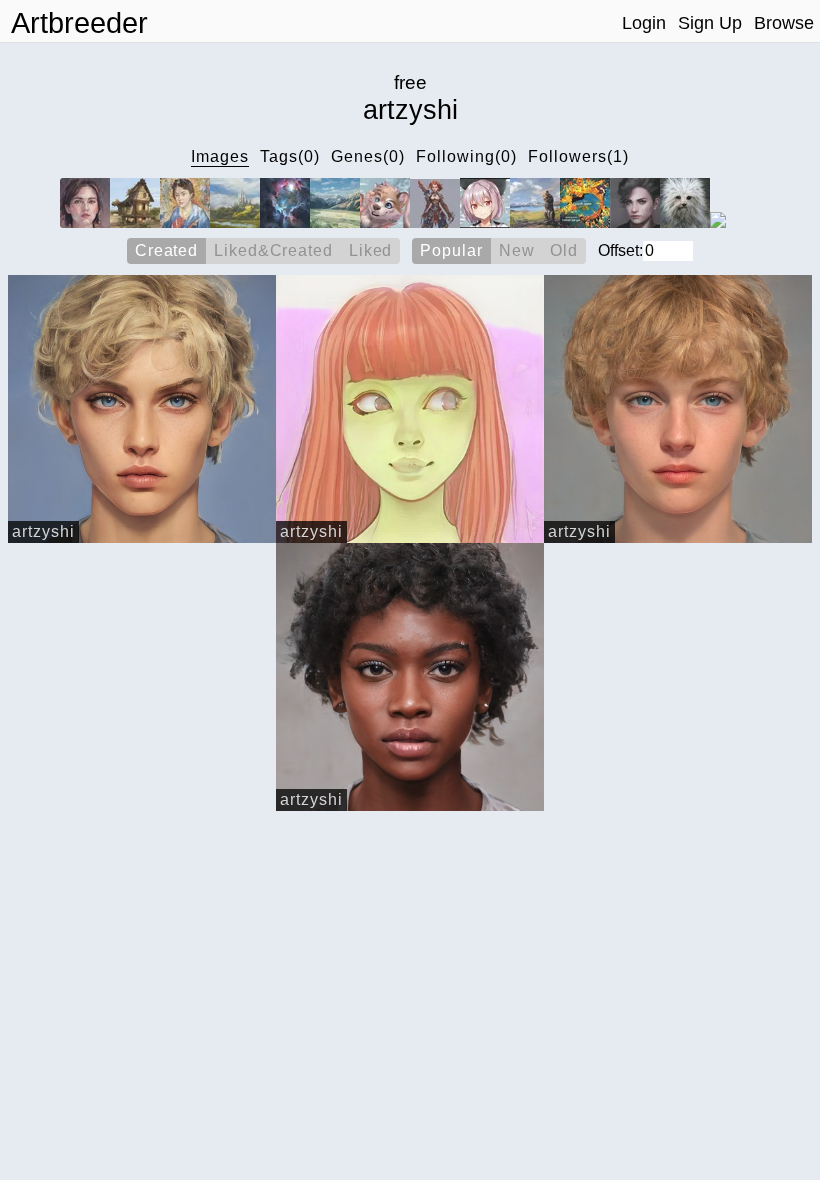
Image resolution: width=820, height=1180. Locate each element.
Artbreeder (79, 23)
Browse (784, 23)
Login (644, 23)
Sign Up (710, 23)
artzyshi (43, 531)
